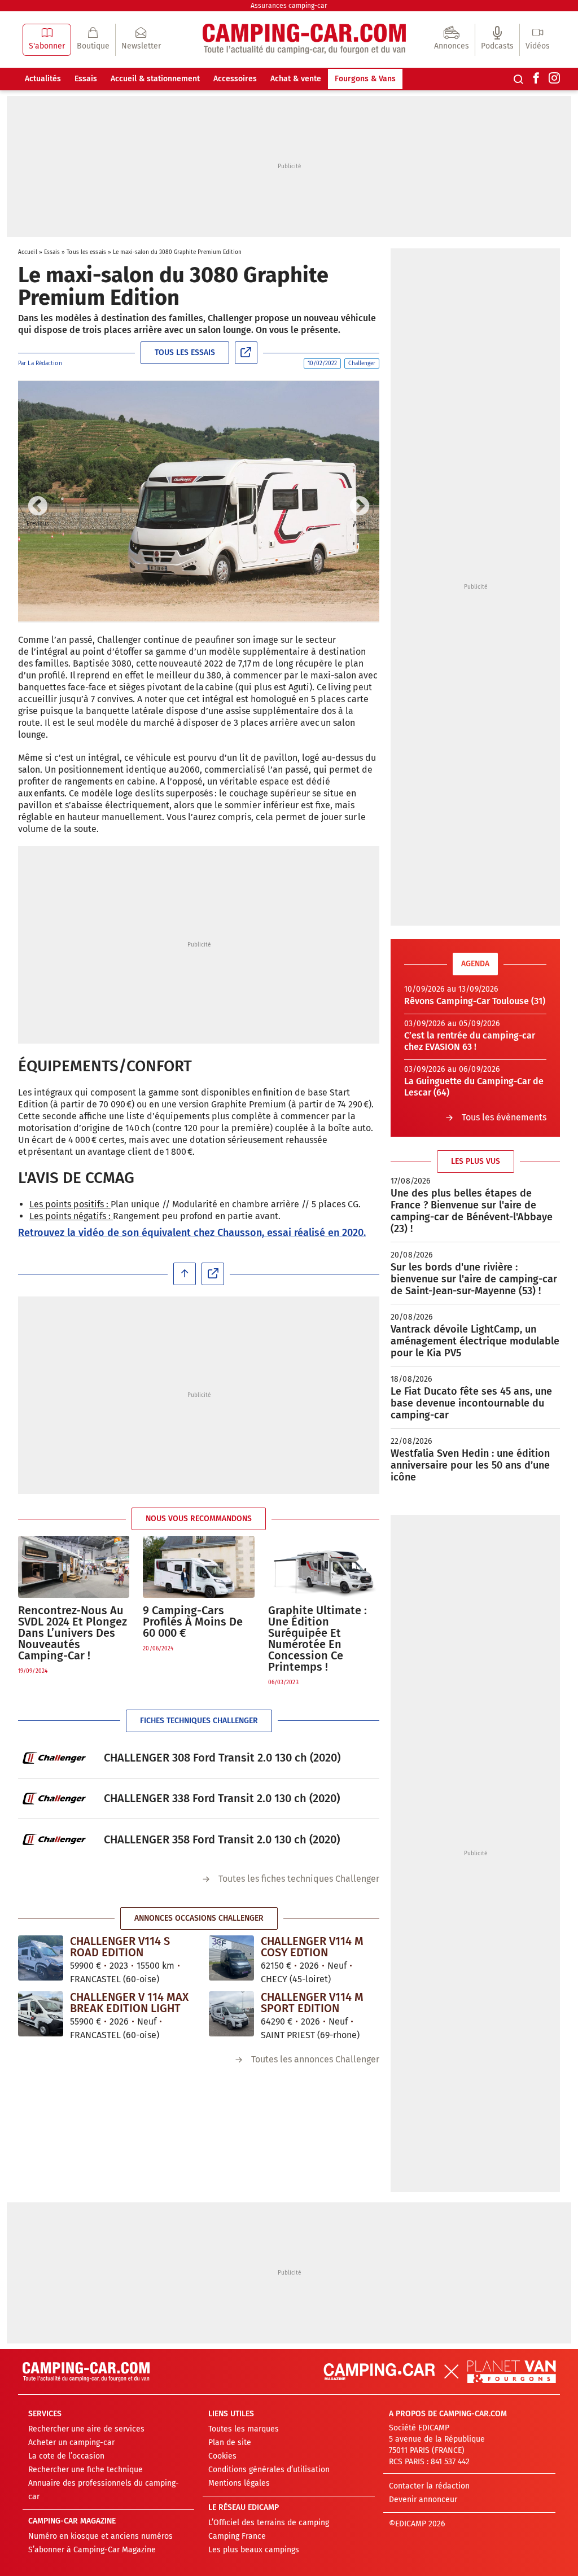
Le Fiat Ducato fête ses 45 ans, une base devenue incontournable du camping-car (471, 1403)
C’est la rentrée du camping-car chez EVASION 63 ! (470, 1041)
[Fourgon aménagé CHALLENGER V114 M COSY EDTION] (231, 1957)
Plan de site (230, 2443)
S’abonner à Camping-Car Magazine (92, 2550)
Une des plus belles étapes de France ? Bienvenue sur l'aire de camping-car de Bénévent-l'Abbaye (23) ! (472, 1211)
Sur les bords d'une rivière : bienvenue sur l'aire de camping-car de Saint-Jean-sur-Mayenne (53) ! (474, 1279)
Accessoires (235, 79)
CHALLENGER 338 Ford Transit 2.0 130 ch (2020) (222, 1798)
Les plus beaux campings (254, 2550)
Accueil (28, 252)
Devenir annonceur (423, 2500)
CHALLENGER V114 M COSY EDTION (312, 1947)
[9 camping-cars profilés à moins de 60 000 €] (198, 1567)
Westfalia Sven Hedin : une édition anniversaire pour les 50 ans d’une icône (470, 1465)
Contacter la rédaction (429, 2486)
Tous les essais (86, 252)
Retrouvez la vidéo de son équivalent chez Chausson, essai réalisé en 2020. (192, 1233)
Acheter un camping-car (71, 2443)
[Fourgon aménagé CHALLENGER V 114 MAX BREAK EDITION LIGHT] (41, 2013)
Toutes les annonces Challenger (315, 2059)
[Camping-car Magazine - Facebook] (536, 79)
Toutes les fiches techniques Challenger (299, 1879)
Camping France (237, 2536)
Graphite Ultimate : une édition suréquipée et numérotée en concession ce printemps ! (318, 1639)
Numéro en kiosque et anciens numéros (100, 2536)
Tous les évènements (504, 1117)
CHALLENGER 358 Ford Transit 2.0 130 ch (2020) (222, 1839)
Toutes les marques (244, 2429)
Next (360, 507)
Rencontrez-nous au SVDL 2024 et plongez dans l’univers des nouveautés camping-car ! (73, 1633)
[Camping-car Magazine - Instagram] (554, 79)
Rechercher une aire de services (86, 2429)
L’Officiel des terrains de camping (269, 2523)
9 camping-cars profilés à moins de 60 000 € (193, 1622)
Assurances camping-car (289, 6)
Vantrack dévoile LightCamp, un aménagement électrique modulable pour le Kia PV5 (475, 1341)
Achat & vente (296, 79)
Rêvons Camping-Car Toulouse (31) (475, 1001)
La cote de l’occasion (66, 2456)
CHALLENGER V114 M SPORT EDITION (312, 2003)
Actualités (43, 79)
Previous (38, 507)
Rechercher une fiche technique (86, 2470)
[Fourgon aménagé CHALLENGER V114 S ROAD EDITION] (41, 1957)
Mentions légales (239, 2483)
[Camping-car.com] (304, 40)
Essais (86, 79)
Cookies (222, 2456)
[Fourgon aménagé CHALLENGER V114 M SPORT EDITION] (231, 2013)
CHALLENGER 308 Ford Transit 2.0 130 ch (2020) (222, 1758)
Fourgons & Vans (365, 79)
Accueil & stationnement (155, 79)
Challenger (362, 363)
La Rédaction (45, 363)
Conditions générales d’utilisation (269, 2470)
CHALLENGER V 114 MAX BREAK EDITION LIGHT (129, 2003)
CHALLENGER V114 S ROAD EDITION (120, 1947)
